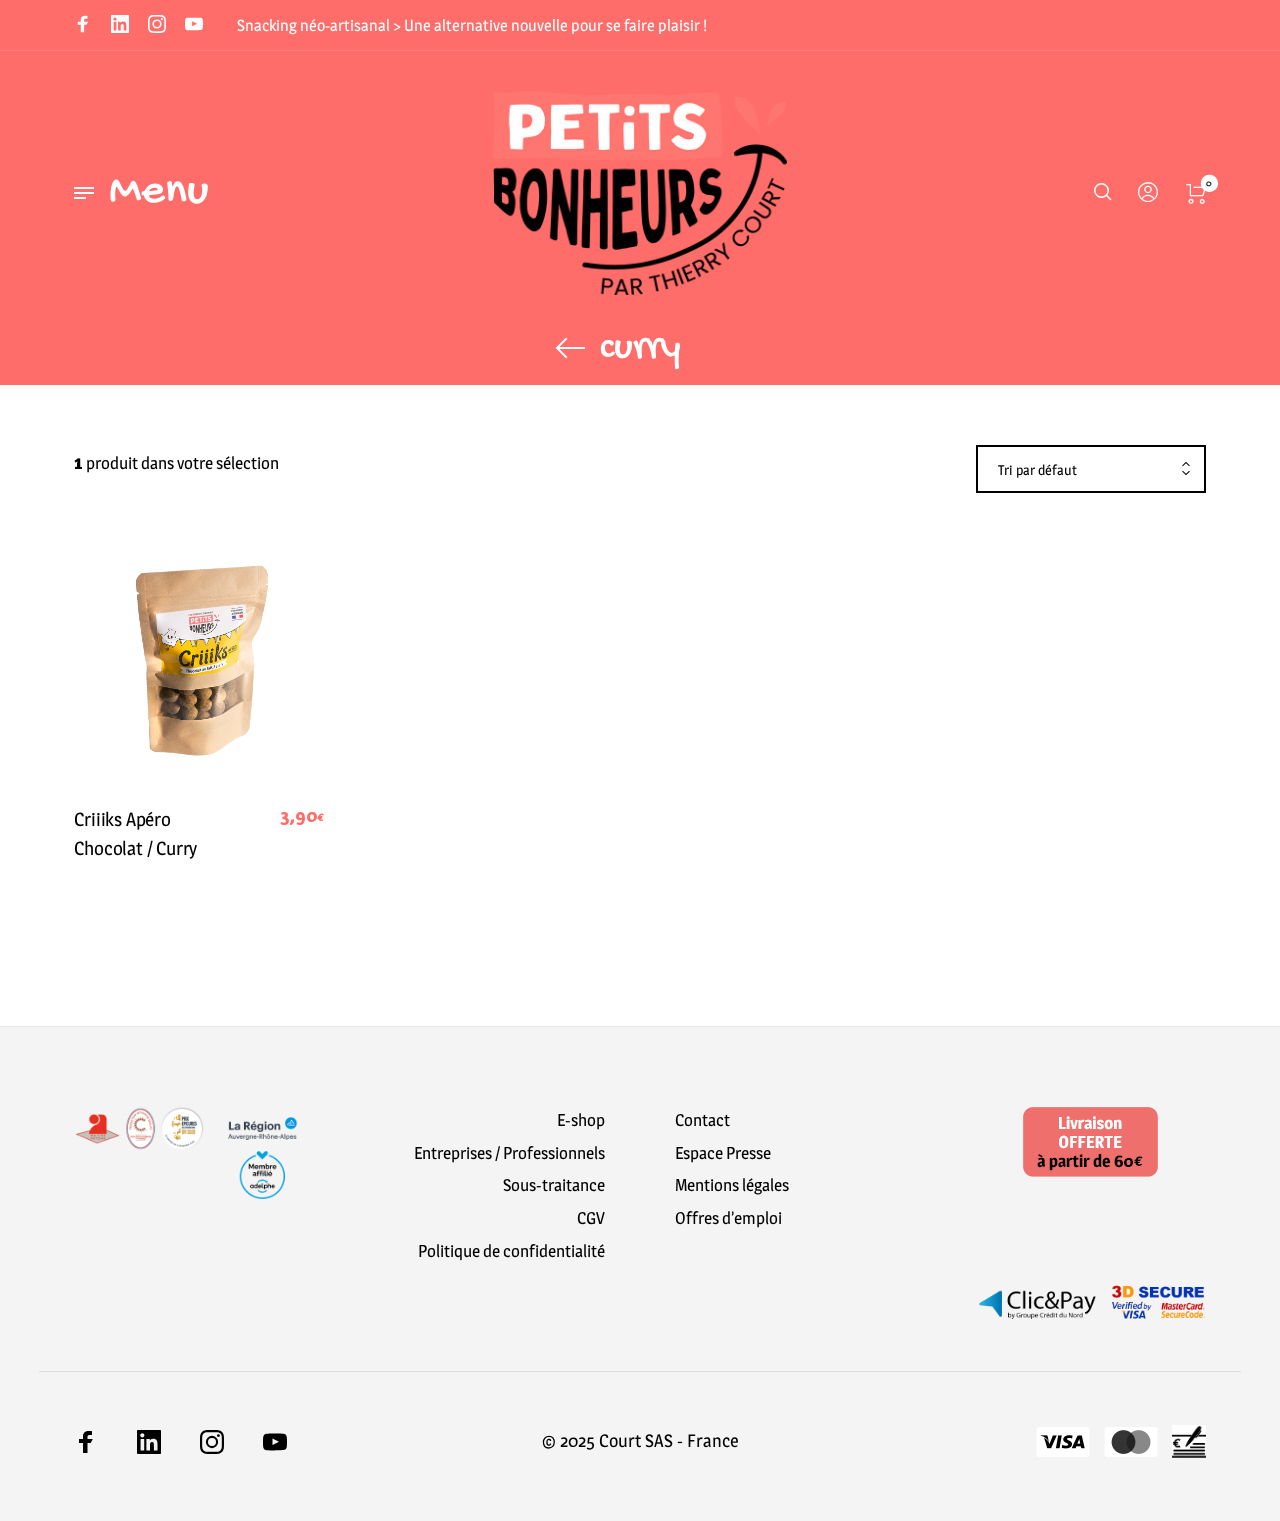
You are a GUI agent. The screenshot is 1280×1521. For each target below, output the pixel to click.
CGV (591, 1218)
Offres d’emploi (728, 1218)
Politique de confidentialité (511, 1251)
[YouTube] (194, 26)
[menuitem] (1144, 193)
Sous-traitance (554, 1185)
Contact (702, 1120)
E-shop (581, 1120)
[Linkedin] (120, 26)
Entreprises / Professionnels (509, 1153)
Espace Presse (723, 1153)
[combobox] (1091, 470)
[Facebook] (83, 26)
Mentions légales (732, 1185)
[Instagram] (157, 26)
